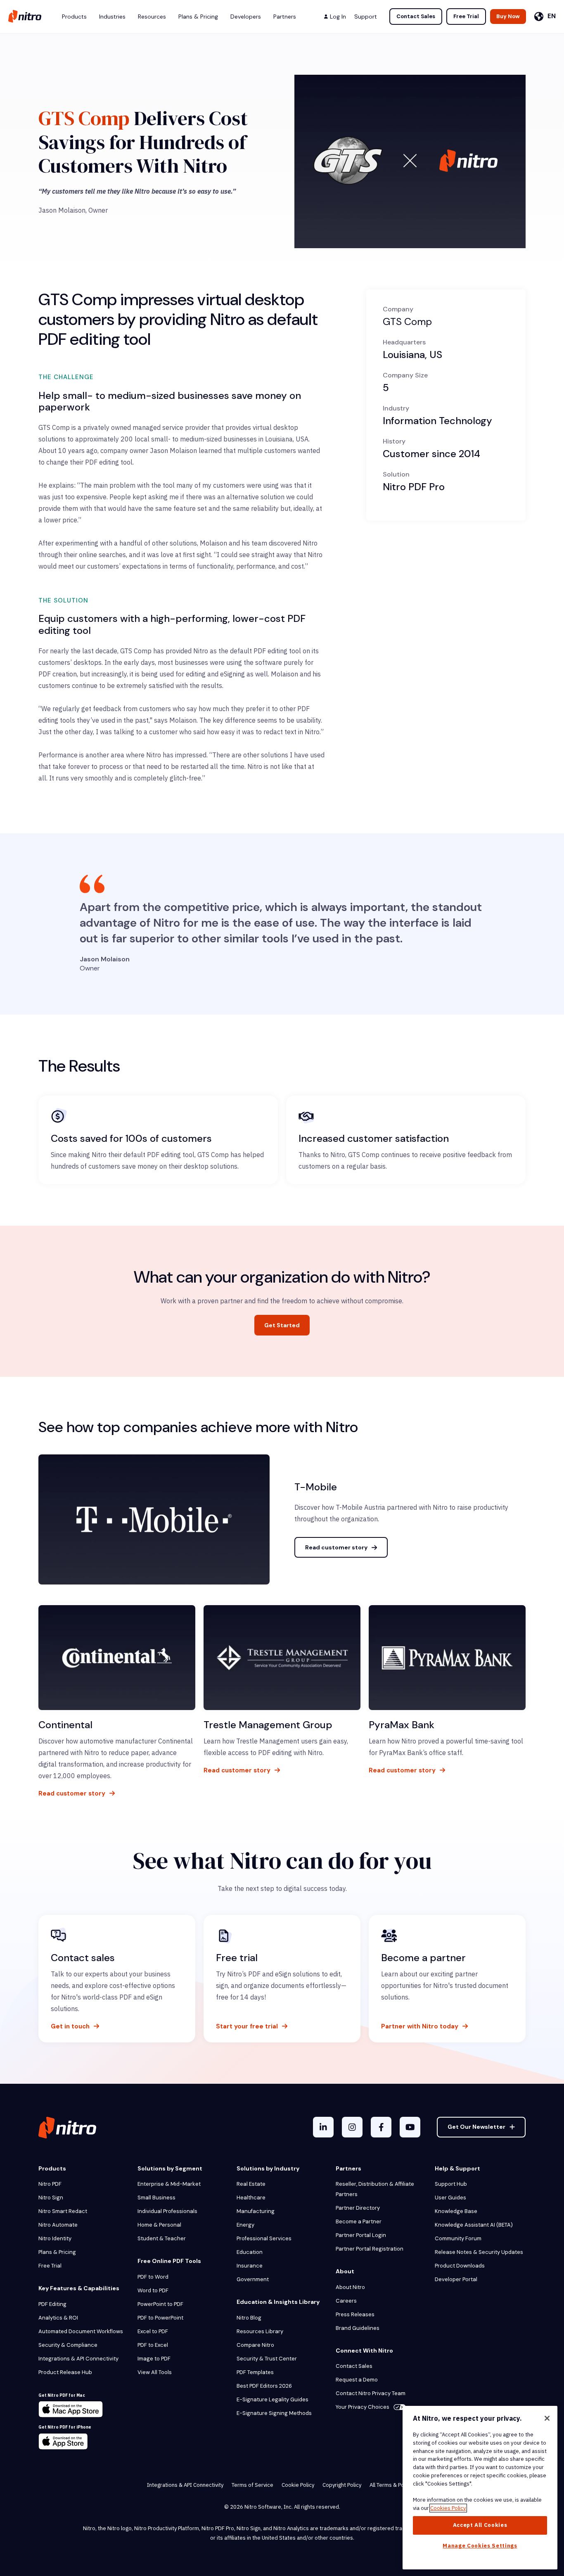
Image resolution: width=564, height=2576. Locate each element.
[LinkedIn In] (323, 2127)
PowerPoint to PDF (160, 2304)
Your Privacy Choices (363, 2407)
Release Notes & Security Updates (479, 2252)
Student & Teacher (162, 2238)
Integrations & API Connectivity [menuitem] (185, 2485)
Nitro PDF (50, 2184)
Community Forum (458, 2238)
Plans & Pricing (57, 2252)
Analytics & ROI (58, 2318)
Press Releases (355, 2314)
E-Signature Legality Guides (273, 2399)
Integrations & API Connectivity (78, 2359)
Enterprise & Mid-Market (169, 2184)
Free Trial (466, 16)
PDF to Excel (153, 2345)
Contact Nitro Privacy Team (371, 2393)
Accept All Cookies (480, 2525)
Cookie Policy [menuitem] (298, 2485)
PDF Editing (52, 2304)
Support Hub (451, 2184)
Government (253, 2279)
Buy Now (508, 16)
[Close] (547, 2418)
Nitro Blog (249, 2318)
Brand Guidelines (358, 2328)
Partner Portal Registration (370, 2249)
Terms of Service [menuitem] (252, 2485)
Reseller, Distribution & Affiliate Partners (375, 2189)
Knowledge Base (456, 2211)
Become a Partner (359, 2221)
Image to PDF (154, 2359)
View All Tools (155, 2372)
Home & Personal (159, 2225)
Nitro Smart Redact (63, 2211)
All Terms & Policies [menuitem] (393, 2485)
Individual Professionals (167, 2211)
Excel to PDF (153, 2331)
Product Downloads (460, 2266)
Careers (346, 2301)
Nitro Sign (51, 2198)
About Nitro (350, 2287)
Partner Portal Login (361, 2235)
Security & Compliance (68, 2345)
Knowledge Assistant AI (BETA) (474, 2225)
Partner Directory (358, 2208)
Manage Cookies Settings (480, 2546)
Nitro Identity (55, 2238)
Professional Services (264, 2238)
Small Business (156, 2198)
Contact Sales (416, 16)
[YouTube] (410, 2127)
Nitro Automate (58, 2225)
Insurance (250, 2266)
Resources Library (260, 2331)
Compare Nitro (255, 2345)
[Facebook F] (381, 2127)
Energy (245, 2225)
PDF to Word (153, 2277)
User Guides (450, 2198)
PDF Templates (255, 2372)
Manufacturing (256, 2211)
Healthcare (251, 2198)
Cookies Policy (448, 2508)
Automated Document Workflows (81, 2331)
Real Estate (251, 2184)
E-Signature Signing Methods (274, 2413)
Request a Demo (357, 2380)
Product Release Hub (65, 2372)
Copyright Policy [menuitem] (342, 2485)
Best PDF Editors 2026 (264, 2386)
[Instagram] (352, 2127)
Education (250, 2252)
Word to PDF (153, 2290)
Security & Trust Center (267, 2359)
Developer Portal (456, 2279)
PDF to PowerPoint (160, 2318)
